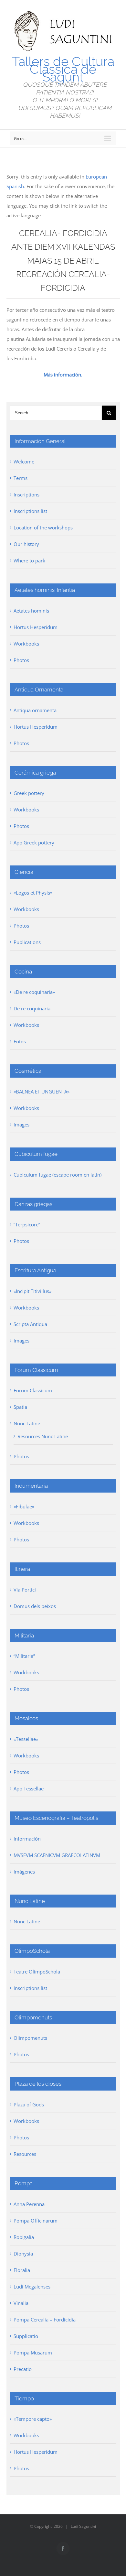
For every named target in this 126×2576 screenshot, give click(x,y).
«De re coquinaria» (34, 992)
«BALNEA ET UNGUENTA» (42, 1092)
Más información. (63, 375)
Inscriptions (26, 495)
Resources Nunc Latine (43, 1436)
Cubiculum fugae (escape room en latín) (58, 1175)
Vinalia (21, 2303)
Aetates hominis (31, 611)
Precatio (23, 2369)
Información (27, 1839)
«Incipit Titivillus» (32, 1291)
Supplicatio (26, 2336)
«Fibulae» (24, 1506)
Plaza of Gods (29, 2104)
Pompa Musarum (33, 2353)
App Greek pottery (34, 842)
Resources (25, 2154)
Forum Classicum (33, 1390)
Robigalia (24, 2237)
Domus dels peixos (35, 1606)
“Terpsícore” (27, 1224)
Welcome (24, 462)
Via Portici (25, 1590)
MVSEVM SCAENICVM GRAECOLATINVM (57, 1855)
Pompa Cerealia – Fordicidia (45, 2320)
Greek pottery (29, 793)
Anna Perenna (29, 2204)
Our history (26, 544)
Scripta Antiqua (30, 1324)
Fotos (20, 1041)
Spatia (20, 1407)
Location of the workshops (43, 527)
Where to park (29, 560)
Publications (27, 942)
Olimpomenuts (30, 2038)
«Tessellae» (26, 1739)
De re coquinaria (32, 1008)
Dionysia (23, 2254)
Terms (21, 478)
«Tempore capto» (33, 2419)
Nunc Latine (27, 1423)
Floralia (22, 2270)
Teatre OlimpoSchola (37, 1972)
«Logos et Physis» (33, 893)
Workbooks (26, 644)
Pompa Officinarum (36, 2221)
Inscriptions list (30, 511)
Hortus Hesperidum (36, 627)
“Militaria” (24, 1656)
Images (21, 1125)
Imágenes (24, 1872)
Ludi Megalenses (32, 2287)
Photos (21, 660)
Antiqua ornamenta (35, 710)
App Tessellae (29, 1788)
